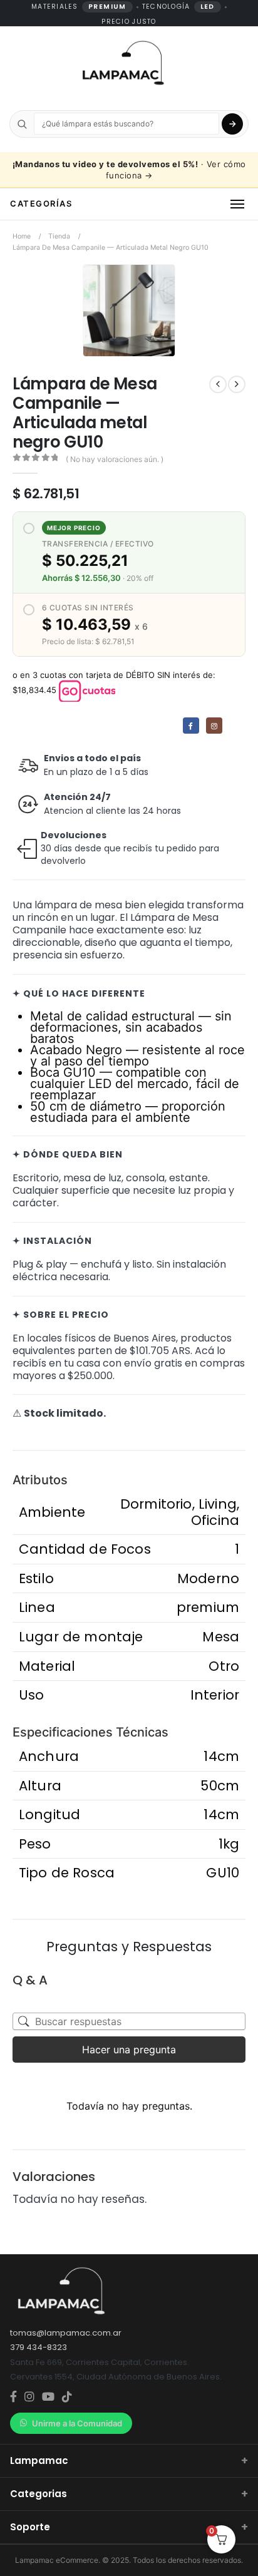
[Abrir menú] (237, 204)
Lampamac (129, 2461)
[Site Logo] (122, 64)
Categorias (129, 2494)
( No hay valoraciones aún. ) (115, 459)
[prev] (218, 384)
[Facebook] (191, 726)
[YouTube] (48, 2397)
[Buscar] (232, 124)
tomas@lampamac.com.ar (66, 2333)
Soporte (129, 2527)
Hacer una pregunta (129, 2050)
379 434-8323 (39, 2347)
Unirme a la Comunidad (77, 2423)
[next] (237, 384)
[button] (163, 344)
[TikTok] (67, 2397)
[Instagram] (214, 726)
